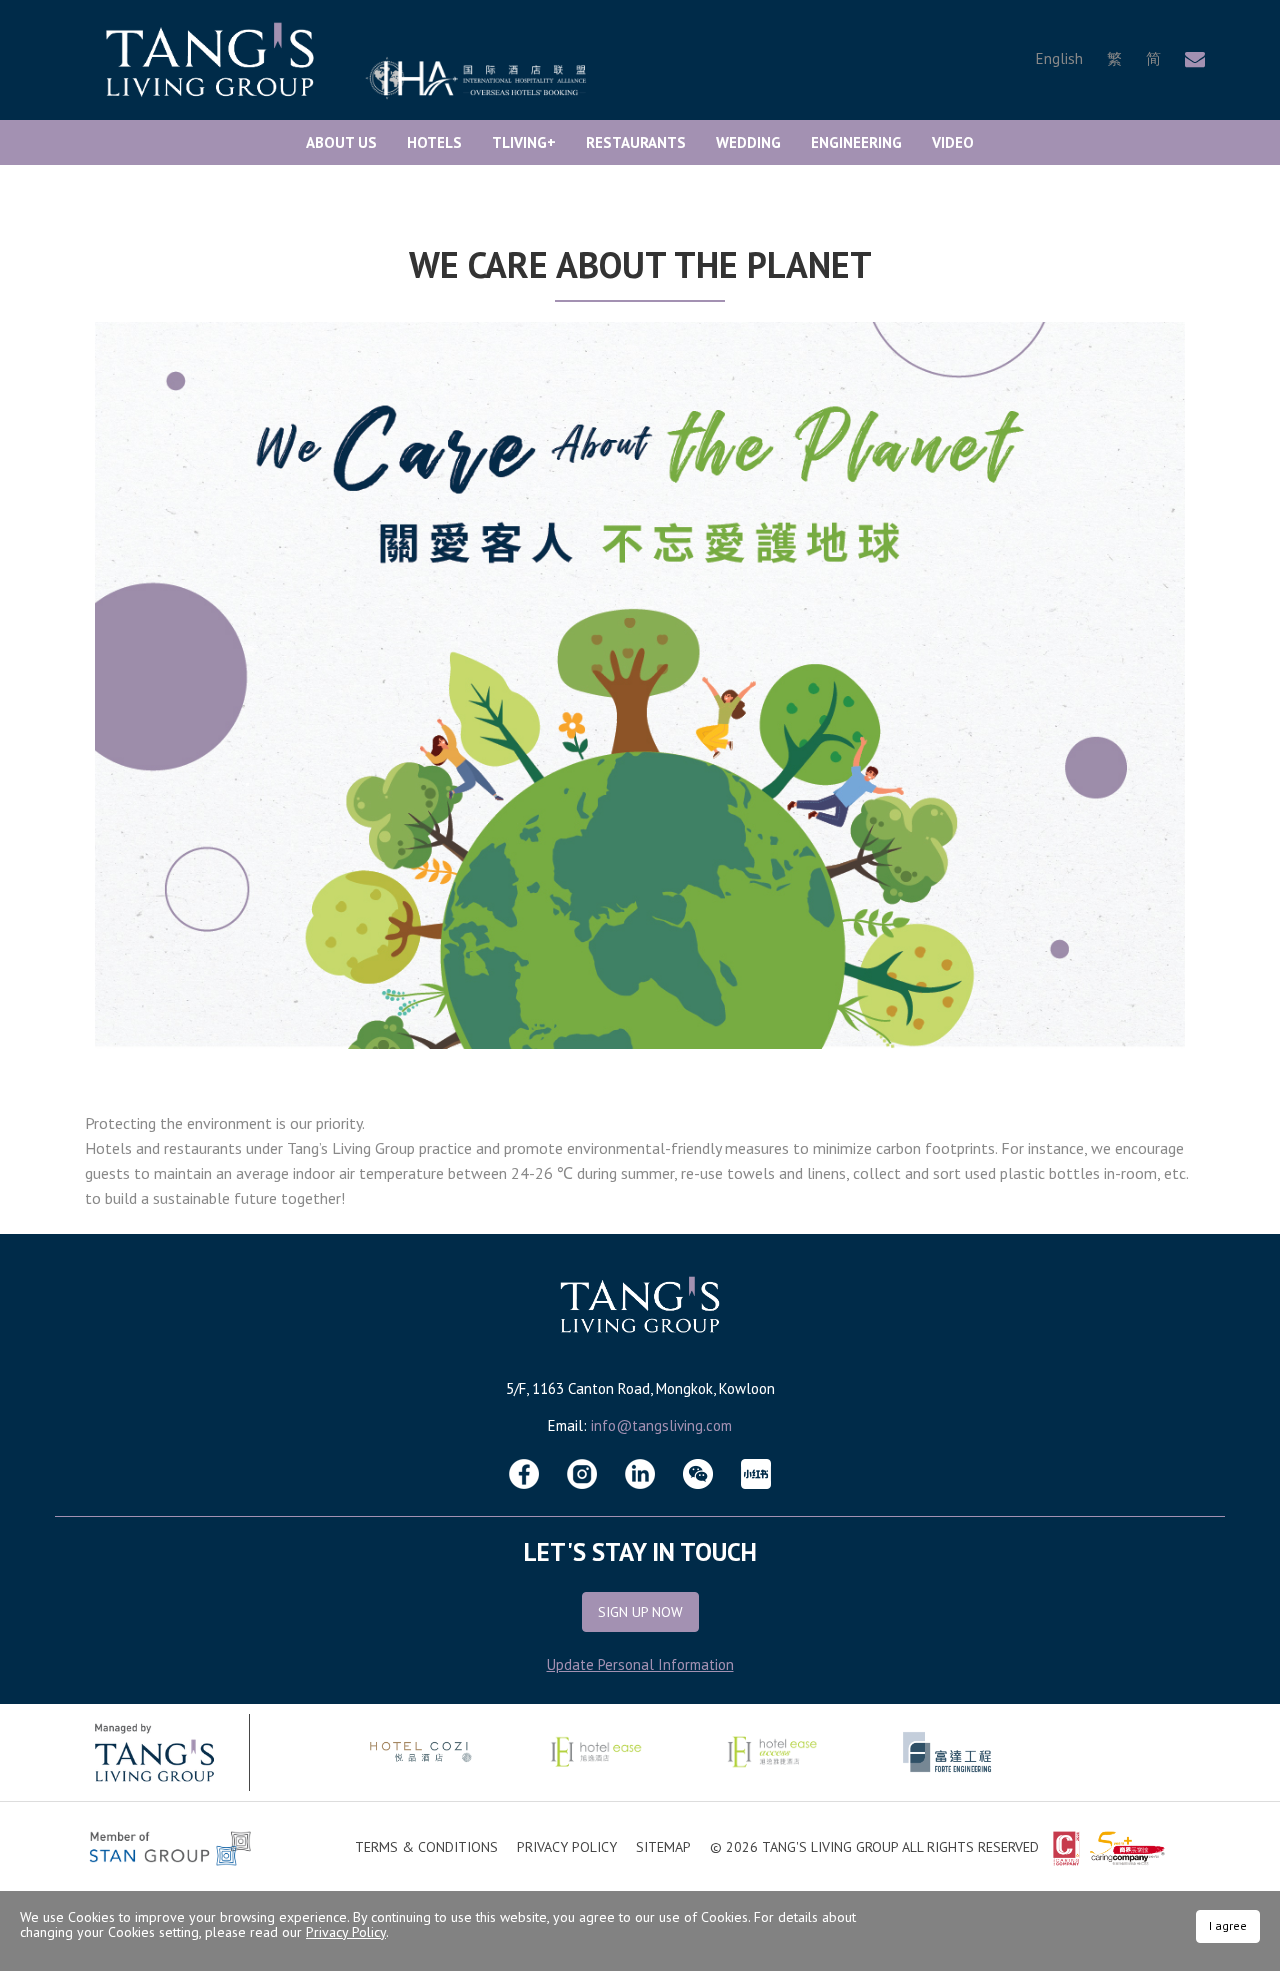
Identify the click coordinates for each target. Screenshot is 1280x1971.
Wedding (748, 142)
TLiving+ (524, 142)
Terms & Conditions (426, 1847)
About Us (341, 142)
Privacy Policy (567, 1847)
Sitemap (663, 1847)
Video (953, 142)
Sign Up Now (640, 1612)
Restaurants (636, 142)
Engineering (856, 142)
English (1059, 58)
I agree (1228, 1925)
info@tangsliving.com (661, 1425)
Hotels (434, 142)
